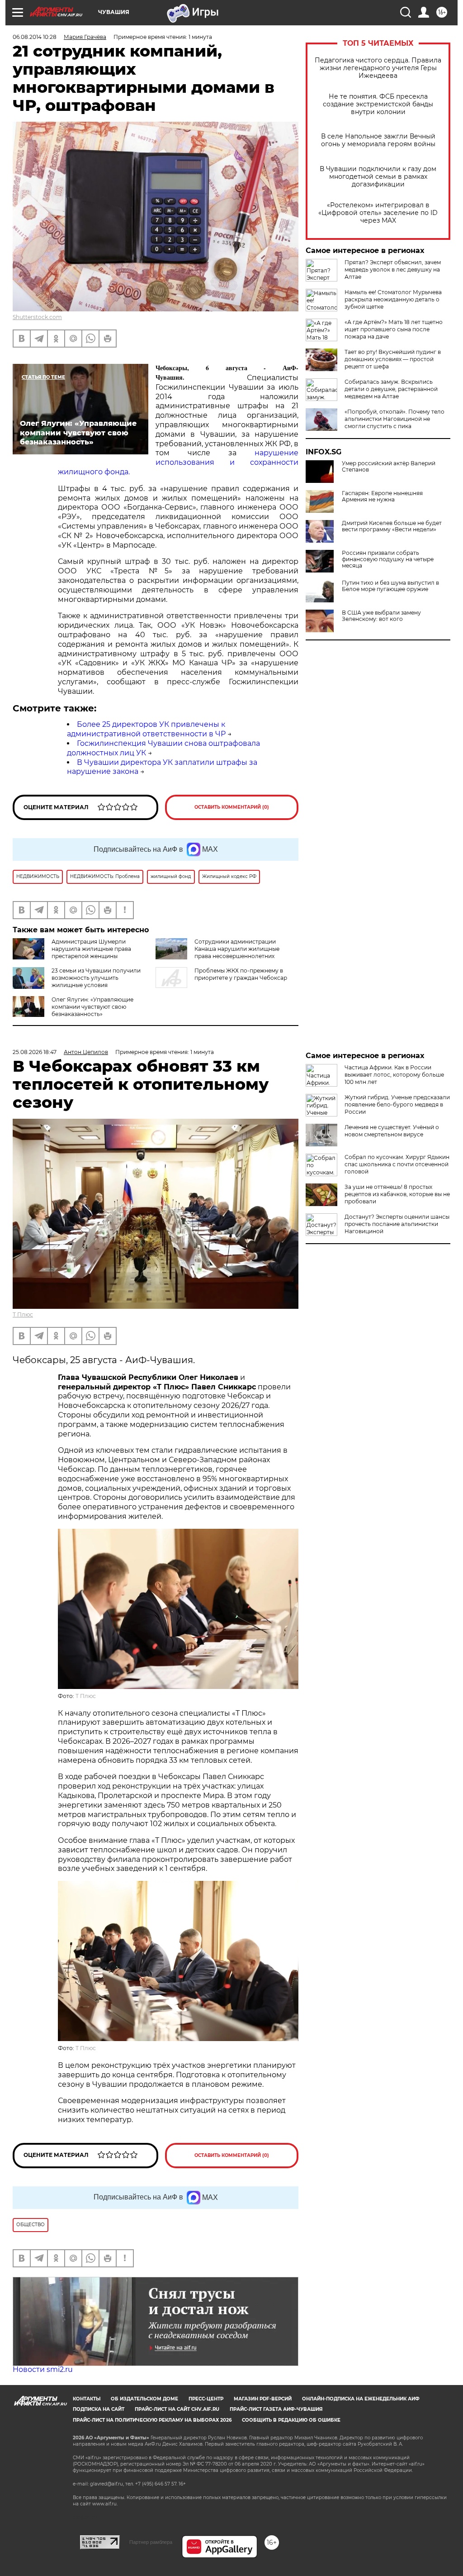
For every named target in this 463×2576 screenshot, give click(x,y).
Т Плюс (23, 1314)
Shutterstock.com (37, 317)
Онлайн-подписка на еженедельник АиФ (361, 2399)
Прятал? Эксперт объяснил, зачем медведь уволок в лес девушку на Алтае (393, 270)
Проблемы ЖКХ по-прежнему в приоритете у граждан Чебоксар (241, 974)
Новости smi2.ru (43, 2369)
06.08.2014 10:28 (35, 37)
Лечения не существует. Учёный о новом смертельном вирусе (392, 1131)
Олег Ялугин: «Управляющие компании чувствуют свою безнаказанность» (92, 1007)
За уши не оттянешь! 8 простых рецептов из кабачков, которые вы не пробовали (397, 1194)
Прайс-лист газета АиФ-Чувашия (276, 2409)
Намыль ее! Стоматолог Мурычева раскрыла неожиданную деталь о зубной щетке (393, 299)
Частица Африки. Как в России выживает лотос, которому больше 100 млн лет (394, 1075)
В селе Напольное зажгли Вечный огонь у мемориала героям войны (378, 140)
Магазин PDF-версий (263, 2399)
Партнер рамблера (151, 2542)
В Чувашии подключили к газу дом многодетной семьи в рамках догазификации (378, 177)
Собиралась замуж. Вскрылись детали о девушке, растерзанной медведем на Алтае (391, 389)
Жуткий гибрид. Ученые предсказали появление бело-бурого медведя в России (397, 1104)
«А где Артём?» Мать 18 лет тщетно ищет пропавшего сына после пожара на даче (394, 329)
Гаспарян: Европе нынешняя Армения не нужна (382, 496)
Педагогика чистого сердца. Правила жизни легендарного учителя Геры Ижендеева (378, 68)
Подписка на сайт (99, 2409)
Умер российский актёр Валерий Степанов (389, 467)
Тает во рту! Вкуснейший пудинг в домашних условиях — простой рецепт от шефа (393, 359)
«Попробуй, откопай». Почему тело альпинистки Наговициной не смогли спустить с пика (394, 419)
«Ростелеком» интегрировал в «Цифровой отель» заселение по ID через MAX (378, 213)
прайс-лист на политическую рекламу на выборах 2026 (152, 2420)
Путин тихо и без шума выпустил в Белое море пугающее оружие (390, 586)
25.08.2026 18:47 (35, 1052)
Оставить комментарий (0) (232, 807)
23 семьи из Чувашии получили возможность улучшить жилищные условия (96, 978)
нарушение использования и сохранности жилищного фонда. (178, 462)
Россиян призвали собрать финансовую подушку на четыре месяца (388, 559)
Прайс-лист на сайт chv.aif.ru (177, 2409)
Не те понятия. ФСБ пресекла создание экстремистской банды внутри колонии (378, 104)
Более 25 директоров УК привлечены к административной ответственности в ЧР (146, 729)
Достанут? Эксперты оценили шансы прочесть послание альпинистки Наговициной (397, 1224)
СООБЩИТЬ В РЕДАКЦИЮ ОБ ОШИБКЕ (291, 2420)
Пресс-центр (206, 2399)
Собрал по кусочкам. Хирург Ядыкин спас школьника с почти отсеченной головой (397, 1164)
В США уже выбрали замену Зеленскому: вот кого (381, 616)
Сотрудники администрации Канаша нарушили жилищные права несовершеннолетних (237, 949)
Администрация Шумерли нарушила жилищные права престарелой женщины (91, 949)
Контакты (87, 2399)
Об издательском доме (144, 2399)
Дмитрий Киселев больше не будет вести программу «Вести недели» (392, 526)
